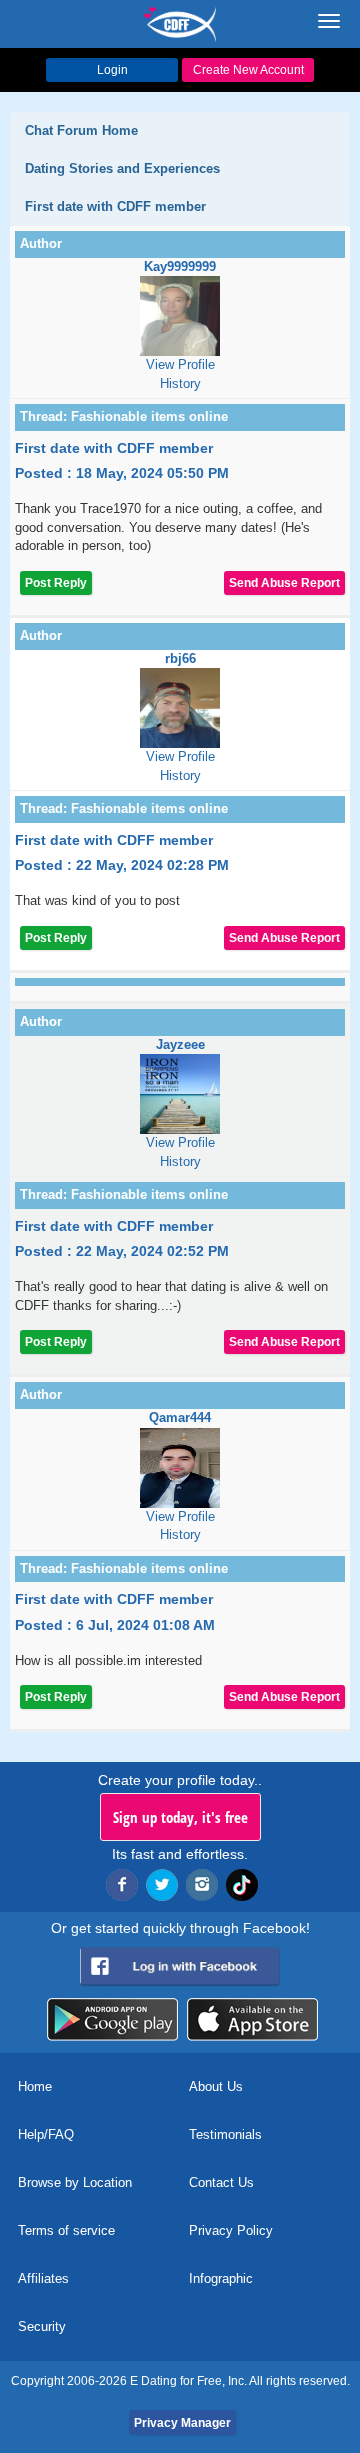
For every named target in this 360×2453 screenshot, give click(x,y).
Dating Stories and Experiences (122, 168)
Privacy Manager (182, 2423)
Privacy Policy (231, 2230)
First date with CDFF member (115, 206)
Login (112, 70)
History (180, 383)
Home (35, 2086)
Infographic (221, 2278)
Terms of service (66, 2230)
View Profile (180, 364)
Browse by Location (75, 2182)
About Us (216, 2086)
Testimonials (225, 2134)
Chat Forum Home (81, 130)
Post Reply (56, 583)
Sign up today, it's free (180, 1817)
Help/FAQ (46, 2134)
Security (42, 2326)
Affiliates (43, 2278)
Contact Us (221, 2182)
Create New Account (248, 70)
